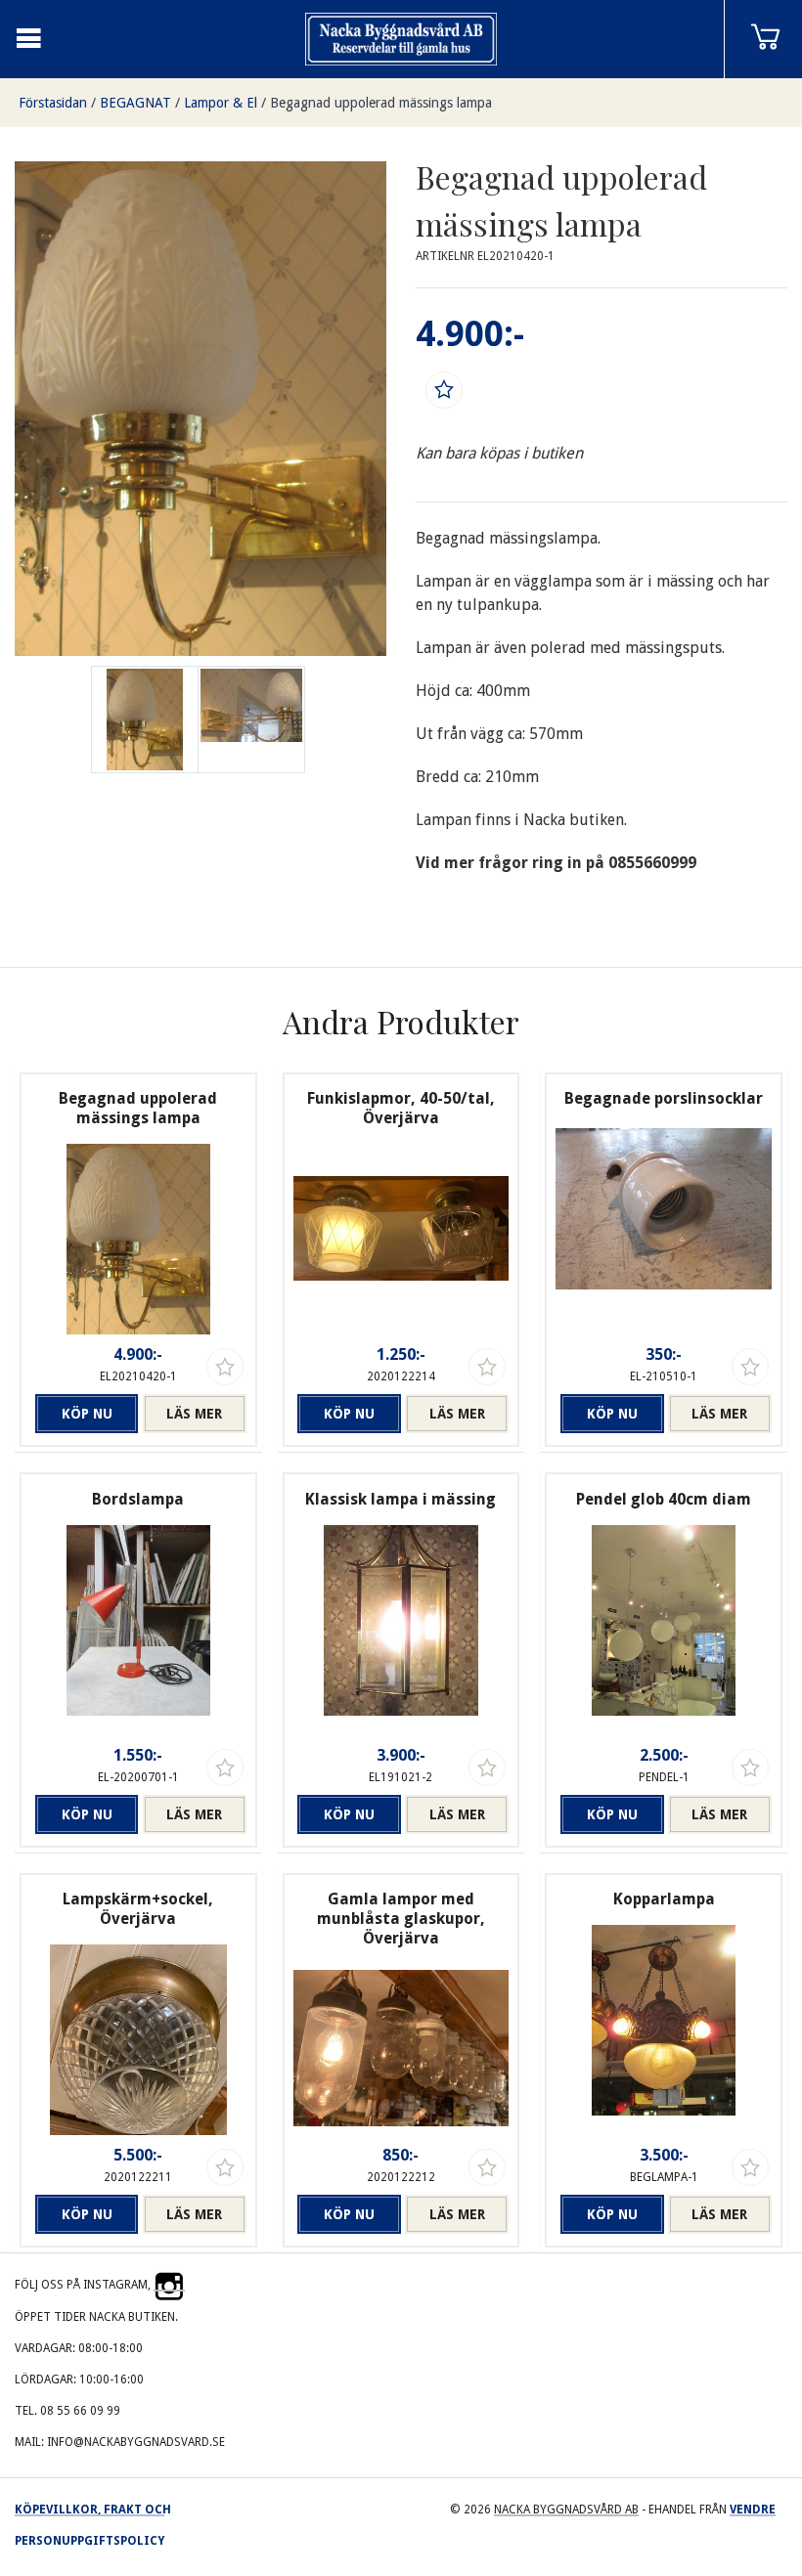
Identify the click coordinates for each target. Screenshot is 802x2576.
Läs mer (194, 1414)
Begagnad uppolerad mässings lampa (381, 103)
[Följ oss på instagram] (169, 2285)
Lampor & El (221, 103)
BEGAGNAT (135, 103)
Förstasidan (53, 103)
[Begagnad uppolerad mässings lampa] (251, 720)
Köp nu (87, 1414)
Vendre (753, 2510)
